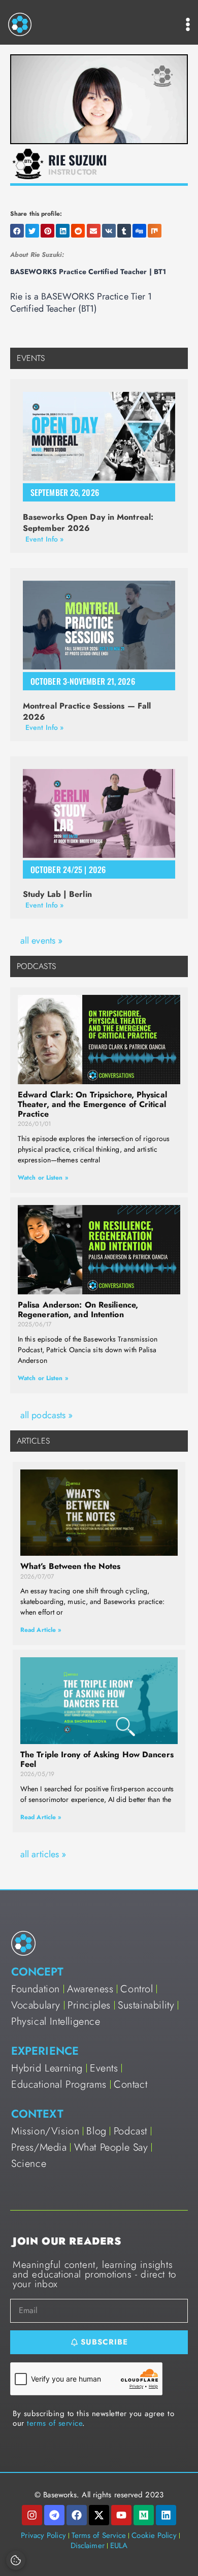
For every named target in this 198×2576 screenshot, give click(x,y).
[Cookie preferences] (16, 2560)
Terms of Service (99, 2535)
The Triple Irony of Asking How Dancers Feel (97, 1759)
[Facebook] (77, 2515)
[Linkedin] (166, 2515)
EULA (119, 2546)
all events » (41, 941)
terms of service (55, 2423)
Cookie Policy (154, 2535)
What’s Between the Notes (70, 1566)
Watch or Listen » (43, 1178)
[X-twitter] (99, 2515)
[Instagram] (32, 2515)
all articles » (43, 1854)
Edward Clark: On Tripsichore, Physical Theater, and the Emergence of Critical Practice (92, 1104)
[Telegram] (54, 2515)
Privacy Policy (43, 2535)
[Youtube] (121, 2515)
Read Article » (41, 1630)
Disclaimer (88, 2546)
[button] (17, 231)
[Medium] (144, 2515)
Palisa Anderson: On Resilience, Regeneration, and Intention (78, 1310)
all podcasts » (46, 1415)
